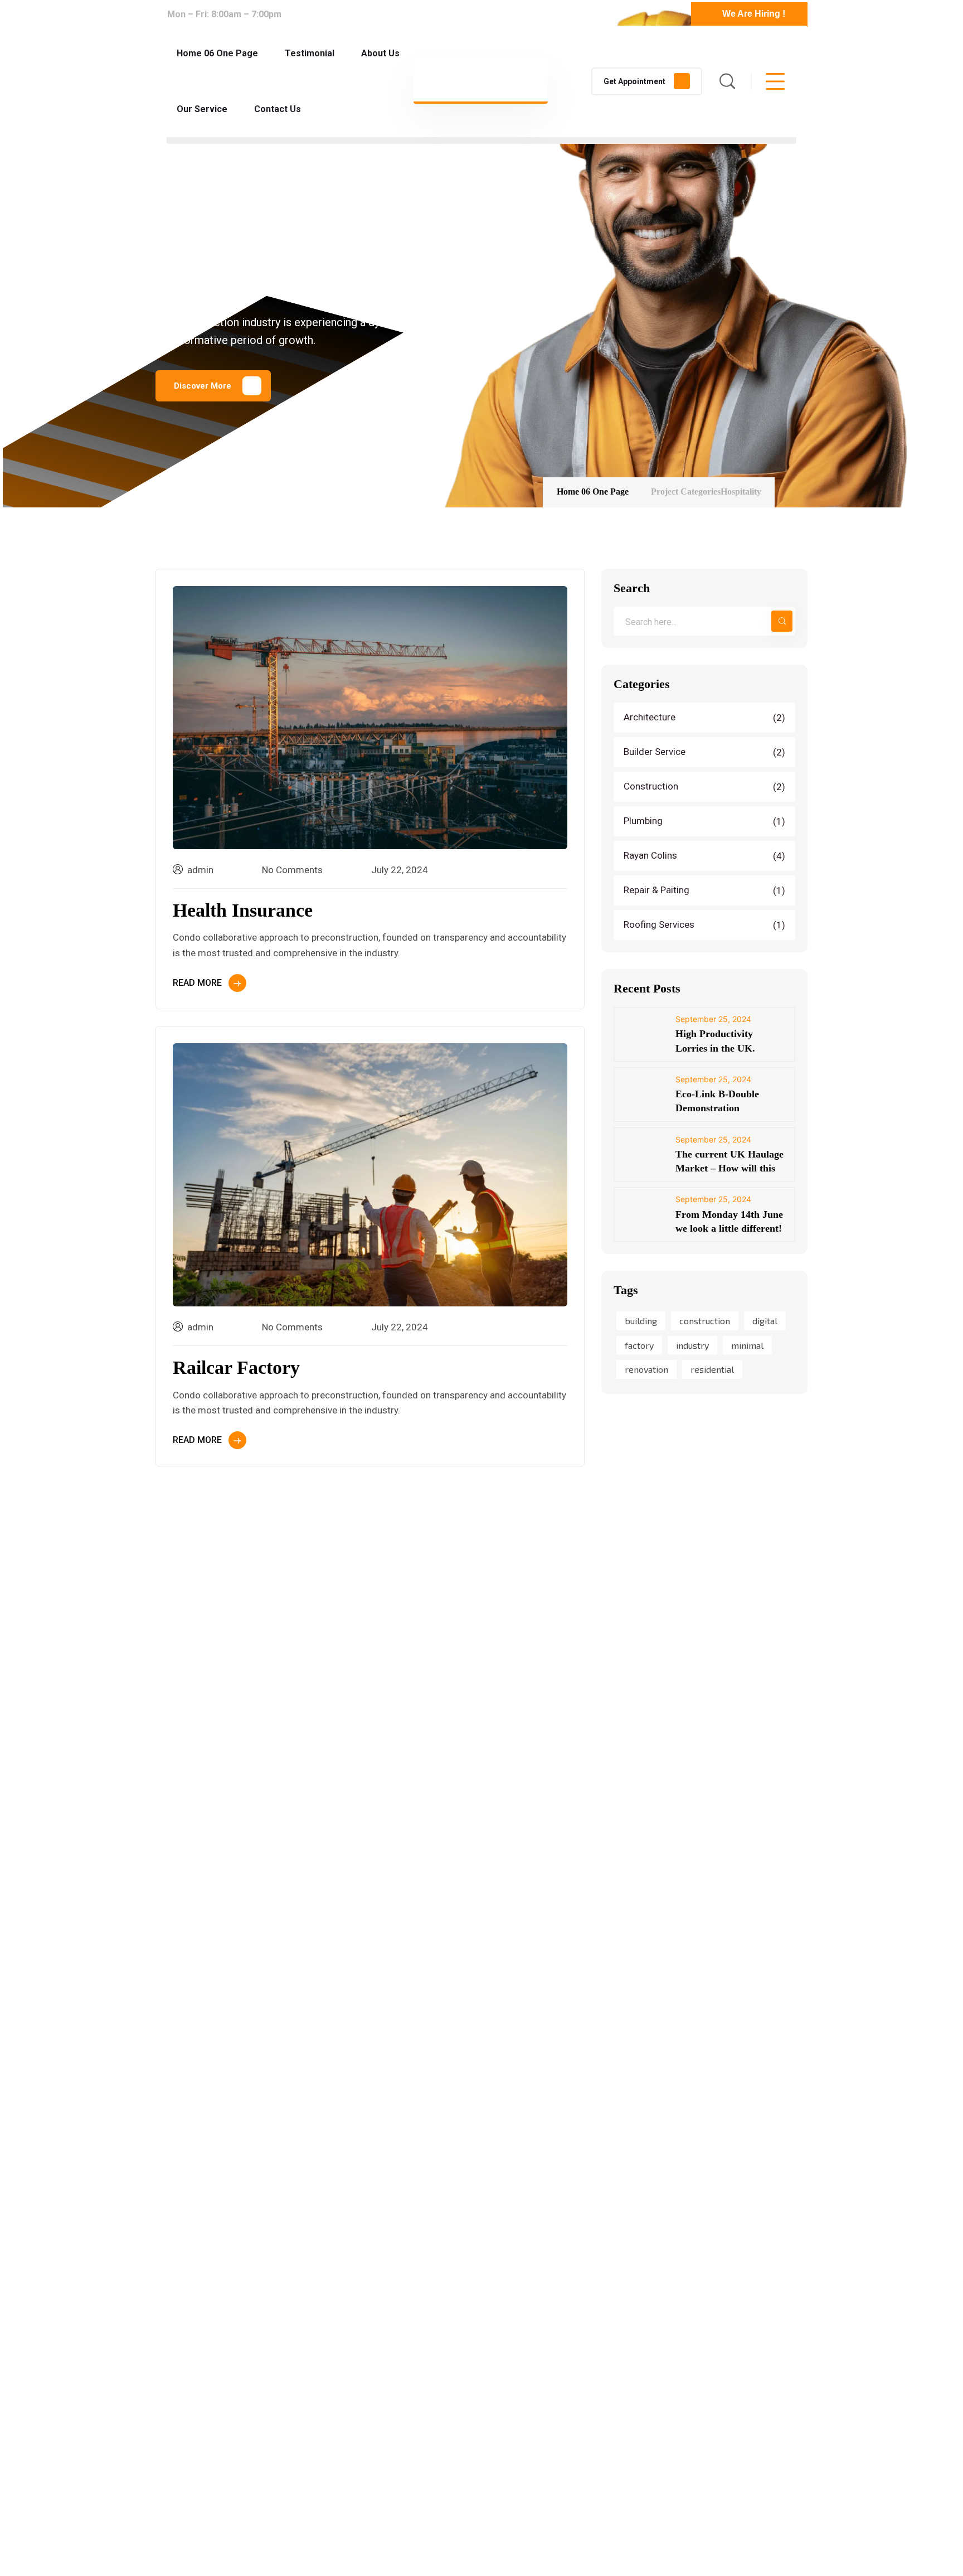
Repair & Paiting (706, 890)
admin (200, 870)
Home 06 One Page (593, 492)
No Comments (292, 870)
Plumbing (706, 821)
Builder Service (706, 752)
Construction (706, 787)
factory (639, 1345)
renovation (646, 1370)
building (641, 1321)
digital (765, 1321)
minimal (747, 1345)
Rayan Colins (706, 856)
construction (705, 1321)
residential (712, 1370)
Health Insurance (243, 910)
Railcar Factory (236, 1367)
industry (692, 1345)
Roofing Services (706, 925)
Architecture (706, 718)
